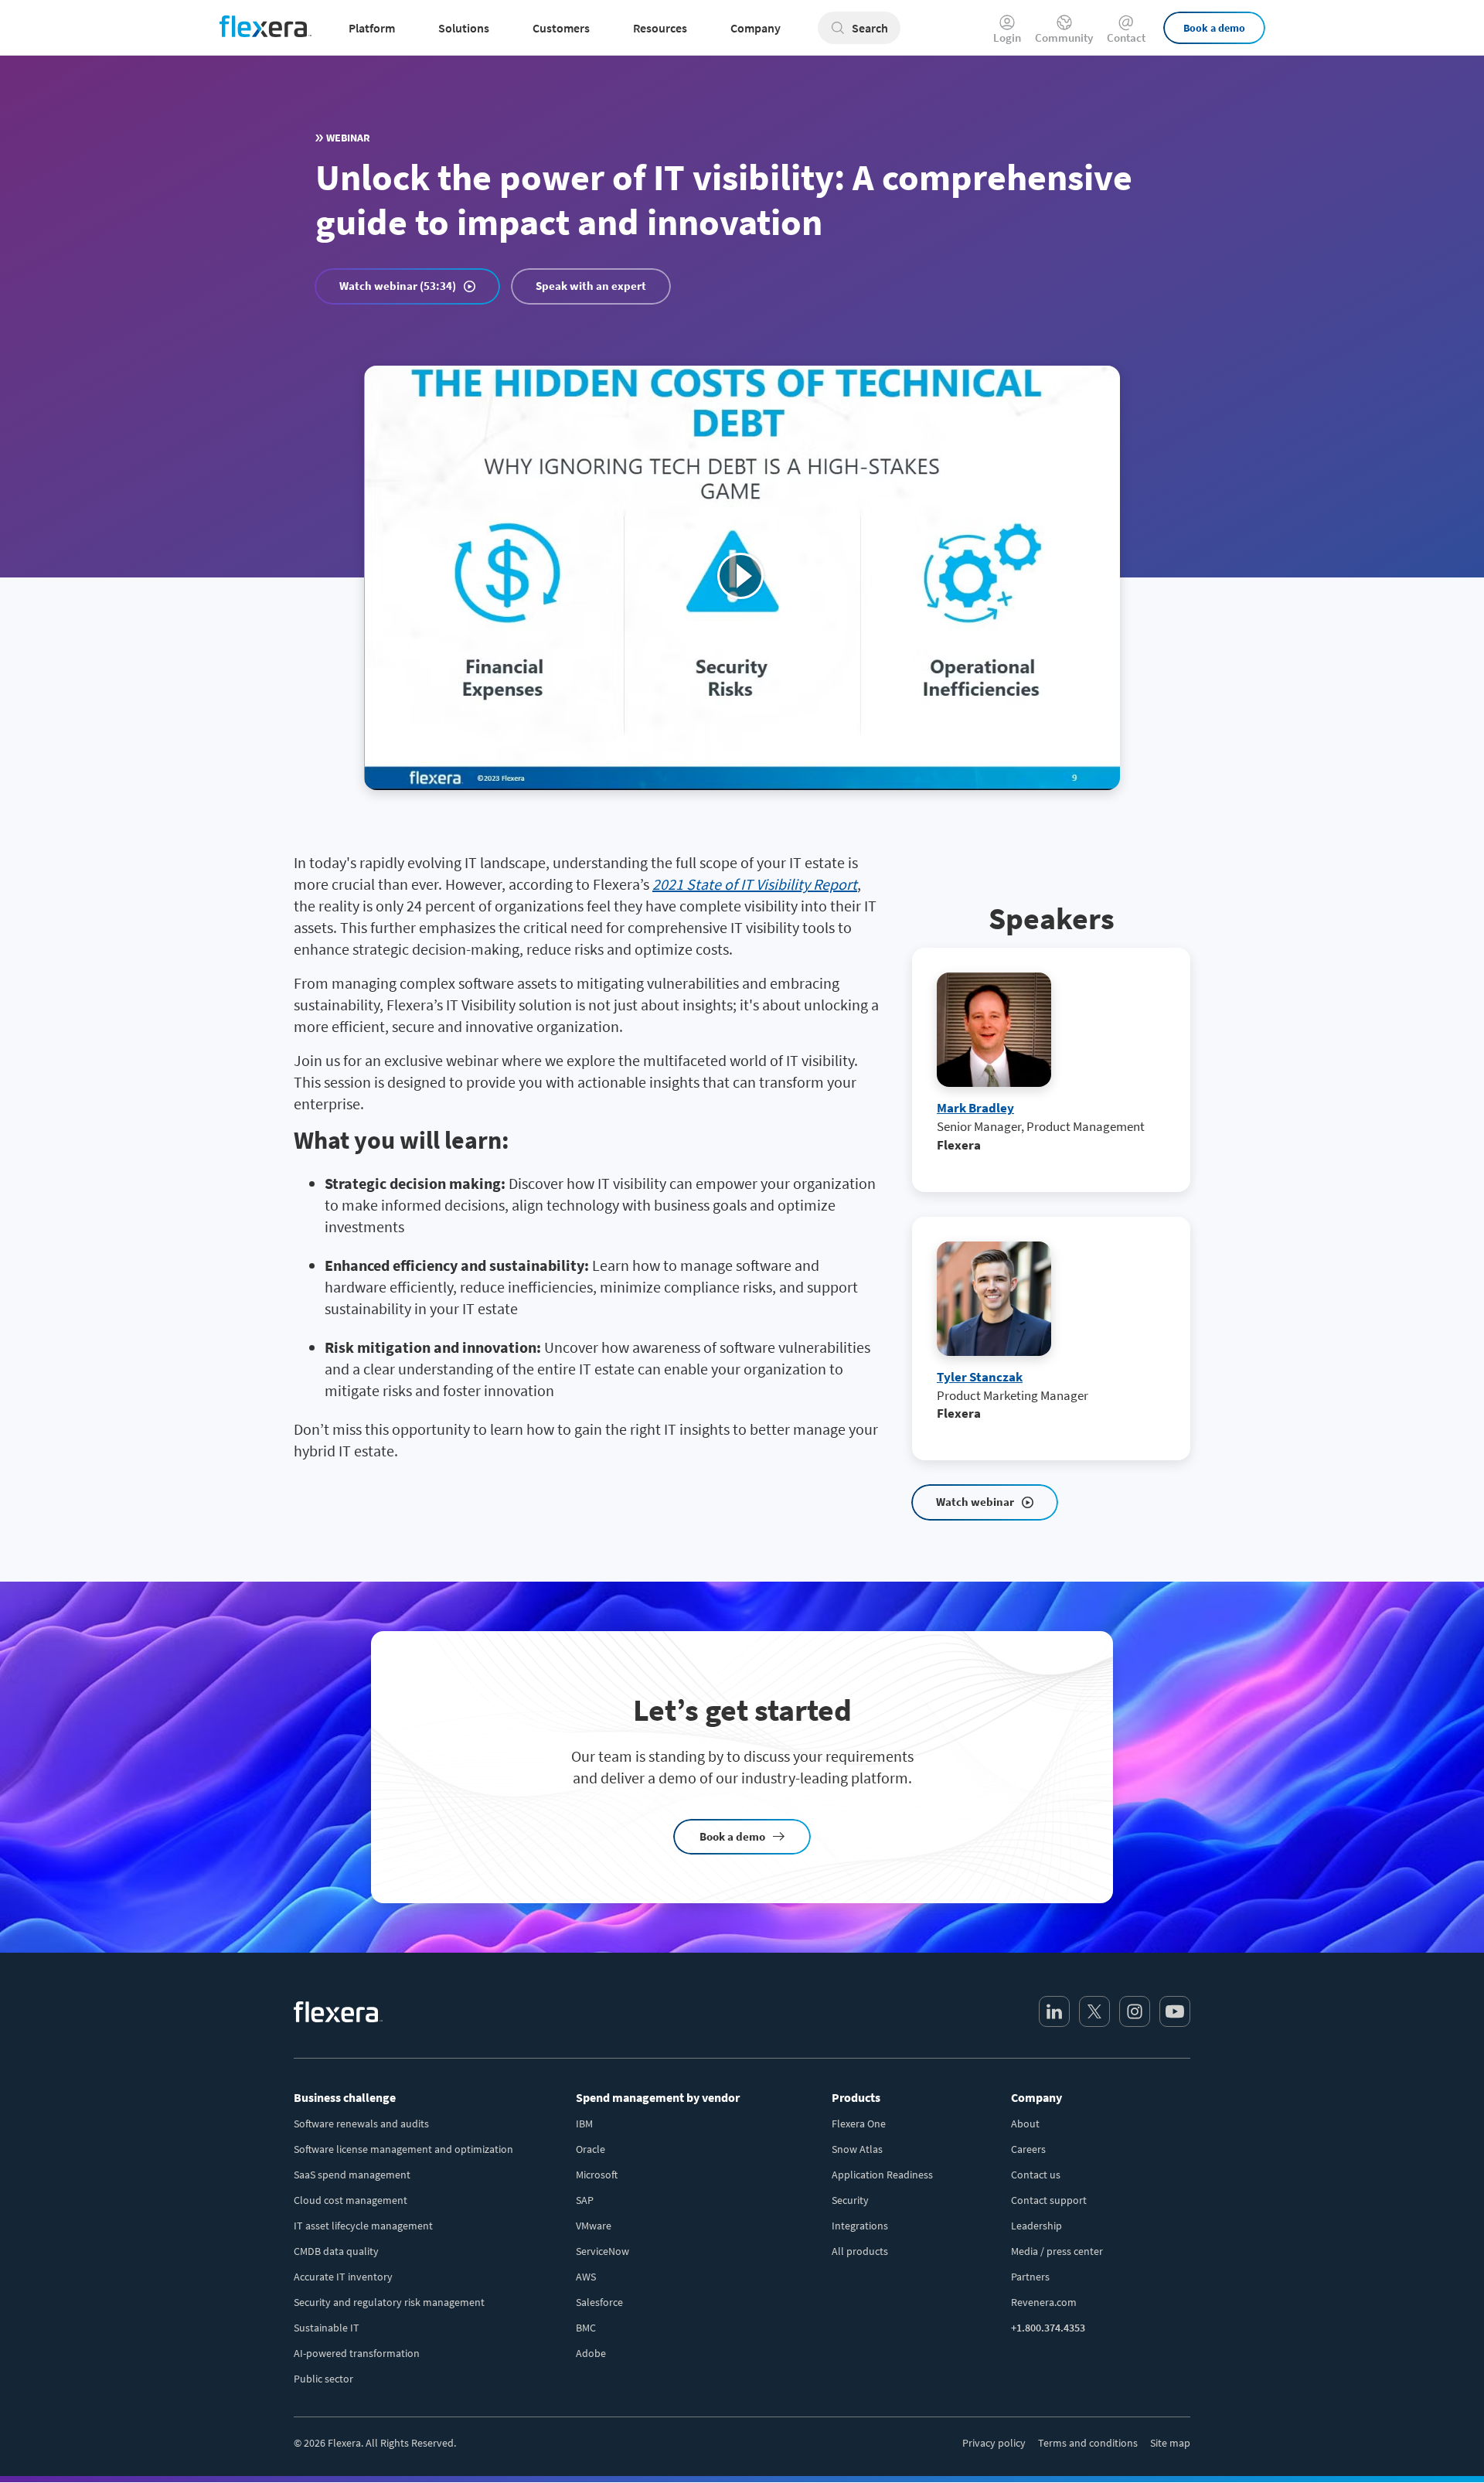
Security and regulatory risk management (389, 2302)
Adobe (591, 2353)
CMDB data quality (336, 2251)
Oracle (591, 2149)
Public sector (323, 2379)
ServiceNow (602, 2251)
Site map (1170, 2443)
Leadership (1036, 2226)
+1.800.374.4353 (1048, 2328)
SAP (585, 2200)
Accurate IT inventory (343, 2277)
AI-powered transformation (357, 2353)
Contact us (1036, 2175)
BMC (586, 2328)
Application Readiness (882, 2175)
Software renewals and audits (361, 2124)
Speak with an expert (591, 286)
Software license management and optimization (403, 2149)
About (1025, 2124)
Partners (1030, 2277)
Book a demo (1214, 28)
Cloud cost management (351, 2200)
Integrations (860, 2226)
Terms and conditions (1088, 2443)
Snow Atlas (857, 2149)
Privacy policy (994, 2443)
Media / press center (1057, 2251)
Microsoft (597, 2175)
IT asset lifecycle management (363, 2226)
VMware (594, 2226)
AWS (586, 2277)
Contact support (1049, 2200)
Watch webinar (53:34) (398, 286)
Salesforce (599, 2302)
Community (1064, 37)
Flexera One (859, 2124)
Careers (1028, 2149)
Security (850, 2200)
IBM (584, 2124)
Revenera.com (1044, 2302)
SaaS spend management (352, 2175)
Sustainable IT (327, 2328)
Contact (1126, 37)
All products (860, 2251)
